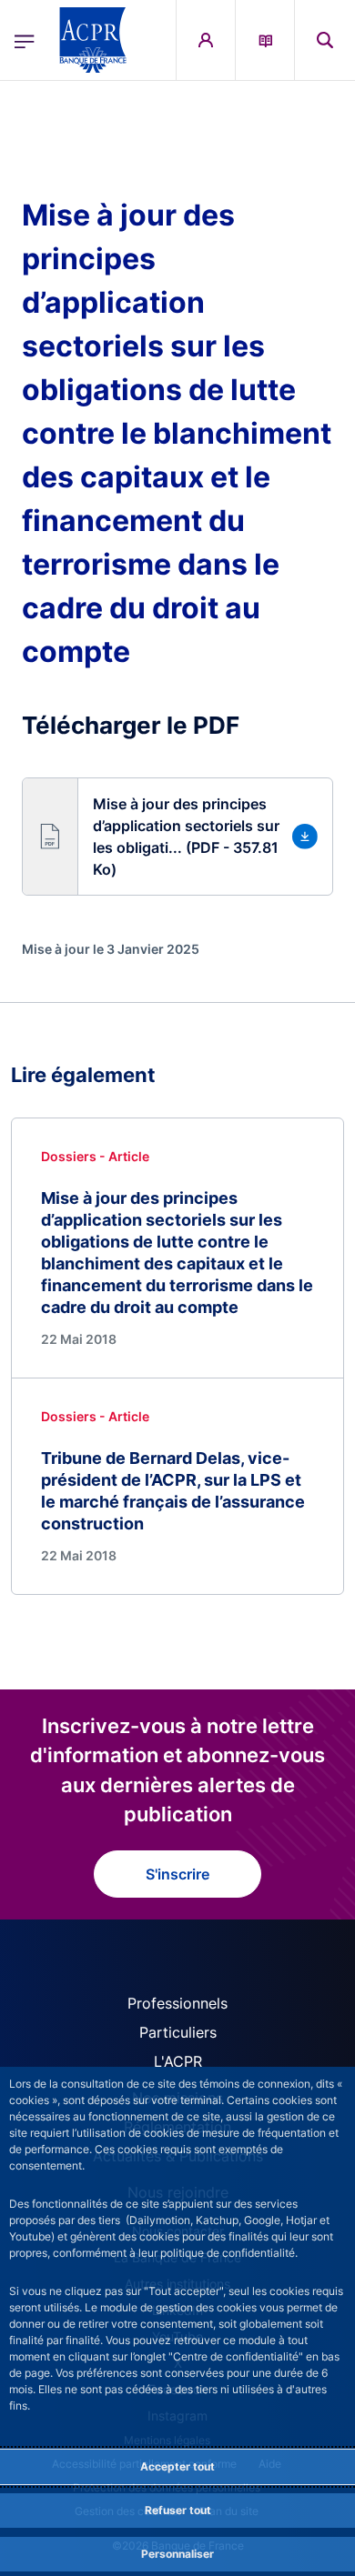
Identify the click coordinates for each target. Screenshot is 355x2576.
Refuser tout (178, 2510)
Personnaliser (177, 2554)
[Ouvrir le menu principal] (25, 40)
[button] (325, 40)
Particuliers (178, 2032)
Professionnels (177, 2003)
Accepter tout (177, 2466)
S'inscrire (177, 1874)
